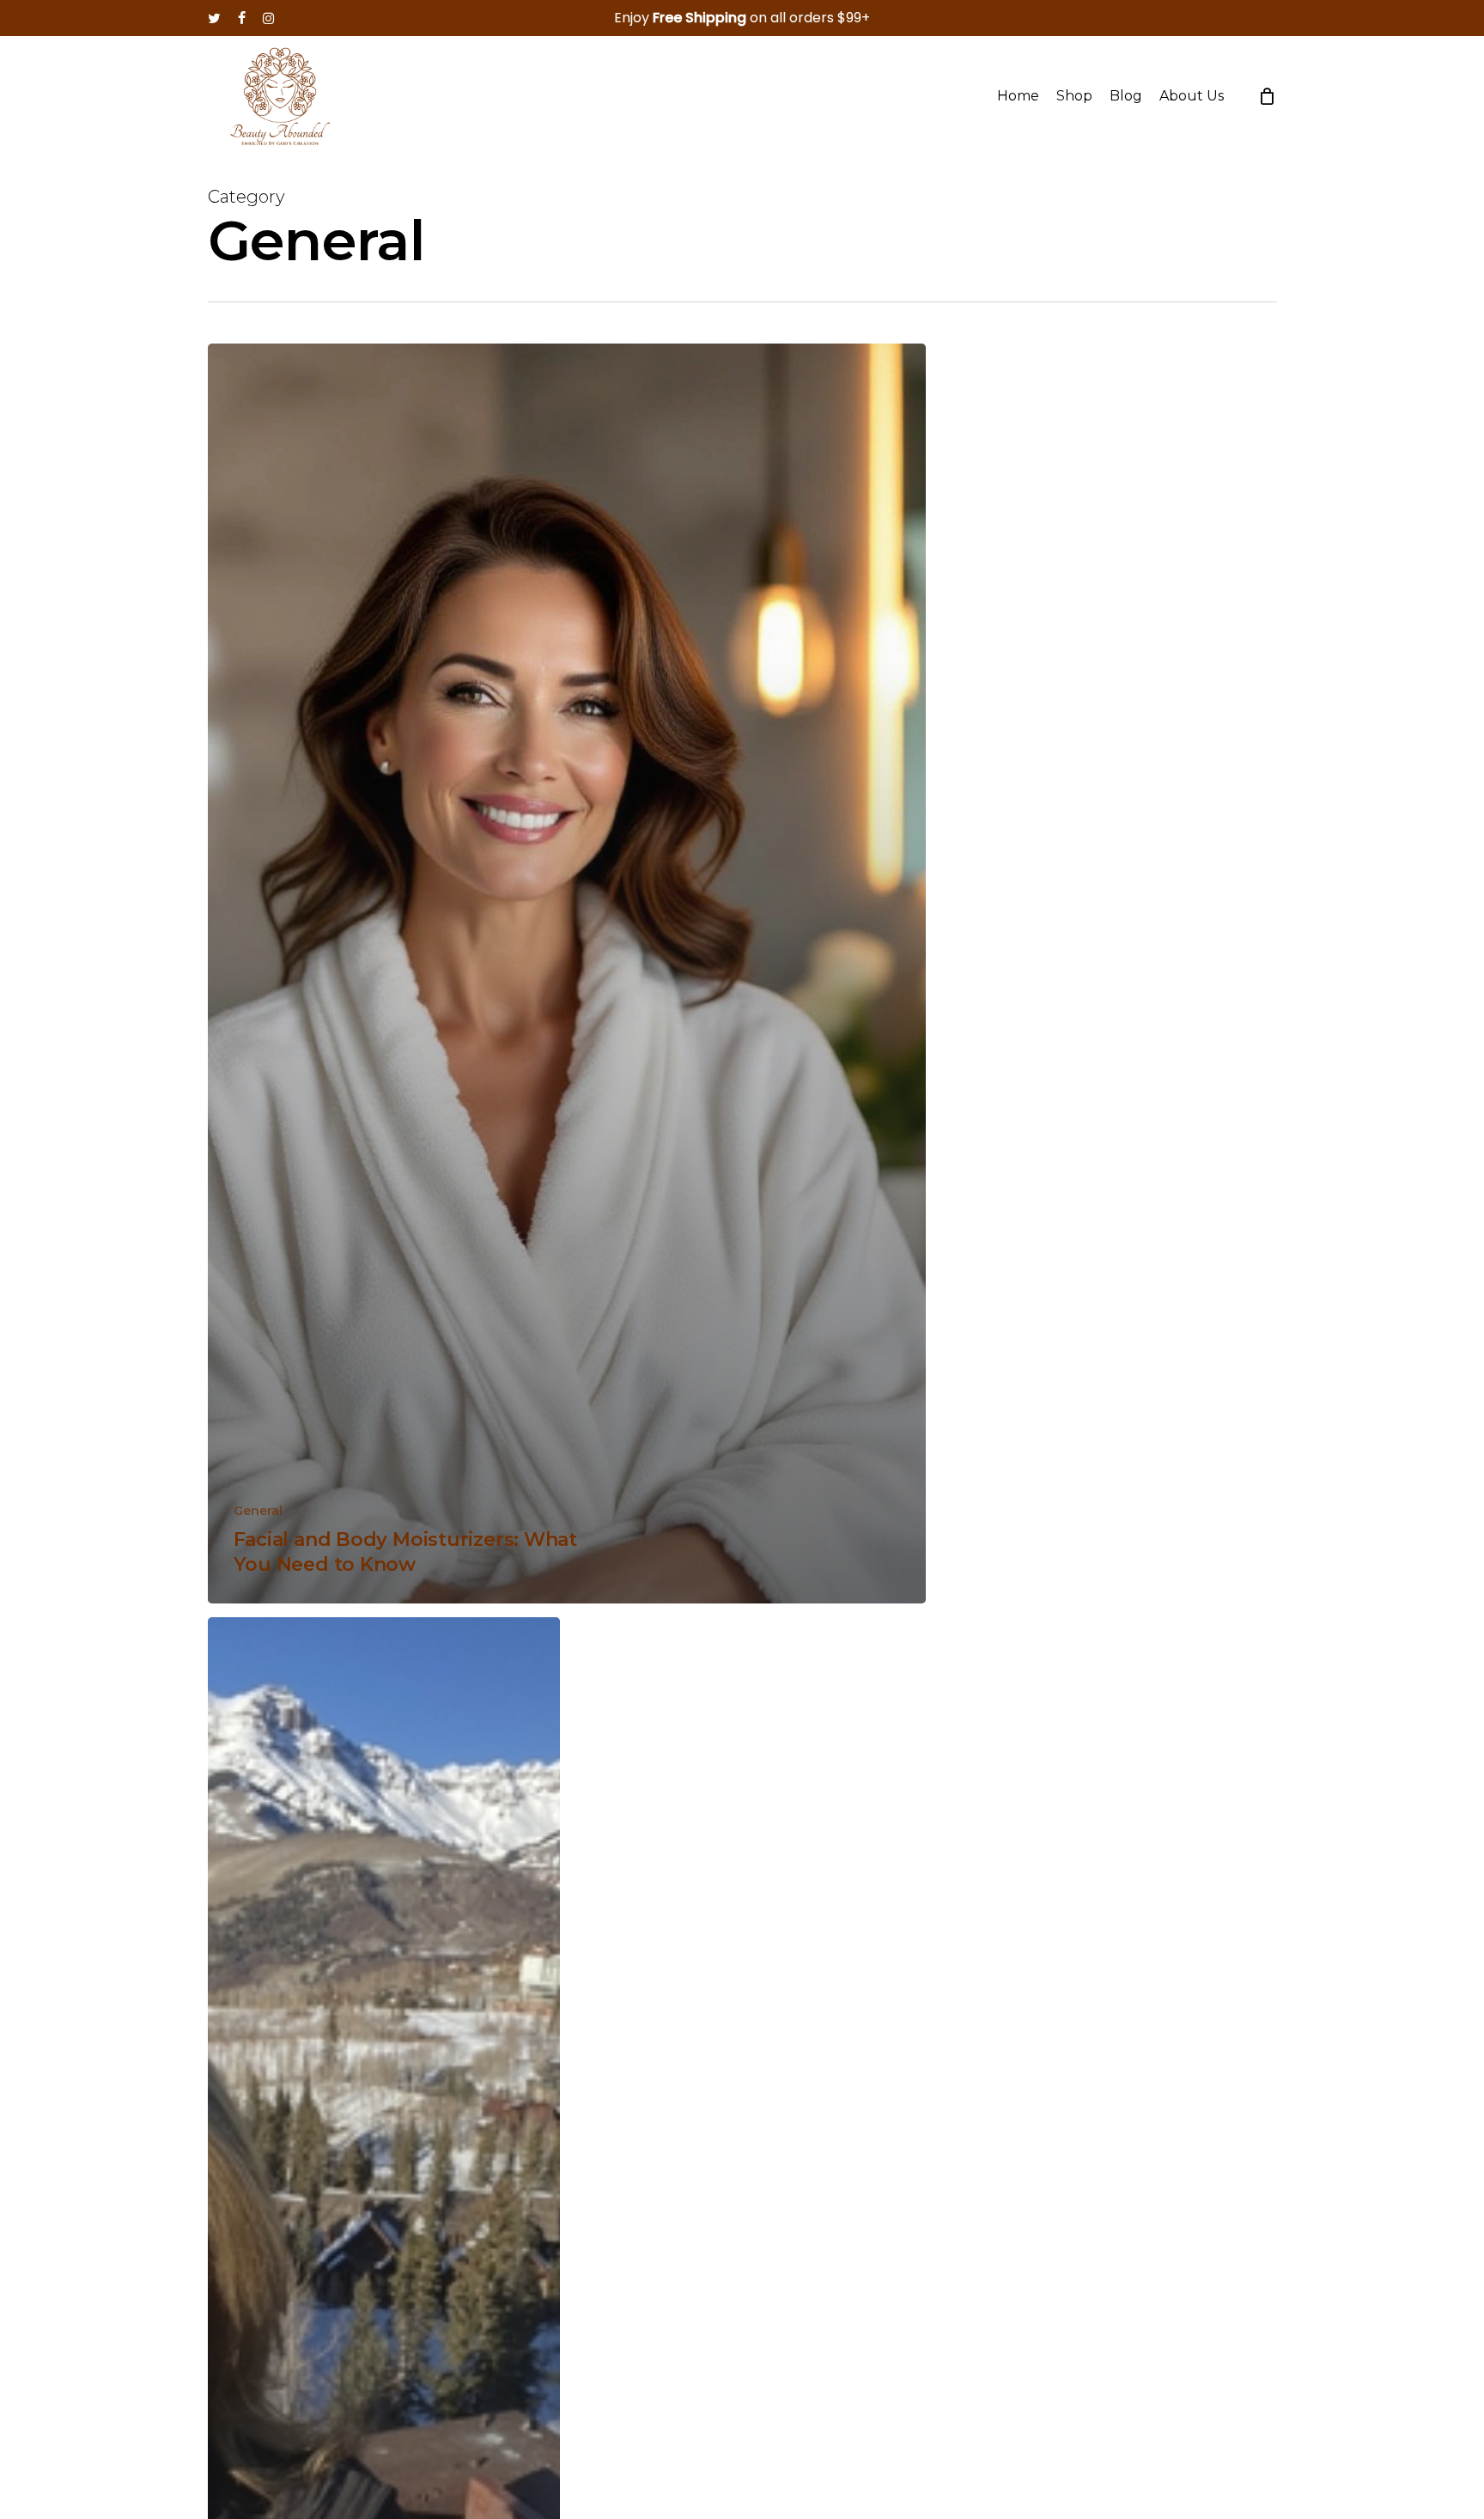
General (258, 1511)
